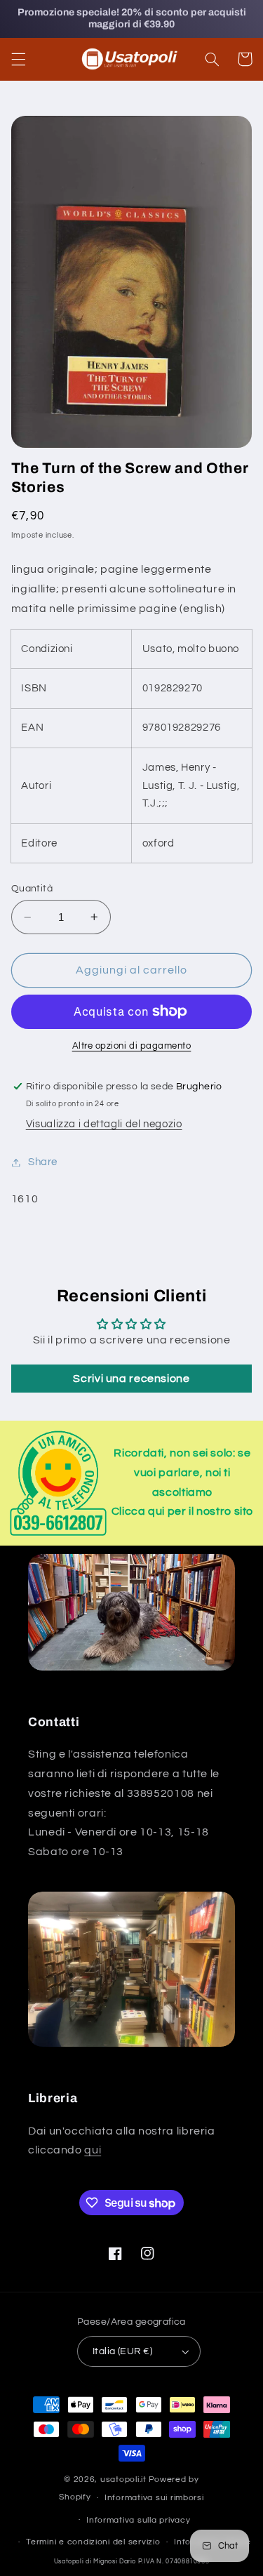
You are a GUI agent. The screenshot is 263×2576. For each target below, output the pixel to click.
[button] (18, 59)
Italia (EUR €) (122, 2351)
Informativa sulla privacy (138, 2520)
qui (93, 2150)
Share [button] (43, 1162)
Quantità (32, 889)
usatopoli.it (123, 2479)
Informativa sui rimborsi (154, 2498)
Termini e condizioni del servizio (93, 2542)
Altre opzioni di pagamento (132, 1046)
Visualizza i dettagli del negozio (104, 1124)
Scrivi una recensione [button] (131, 1379)
